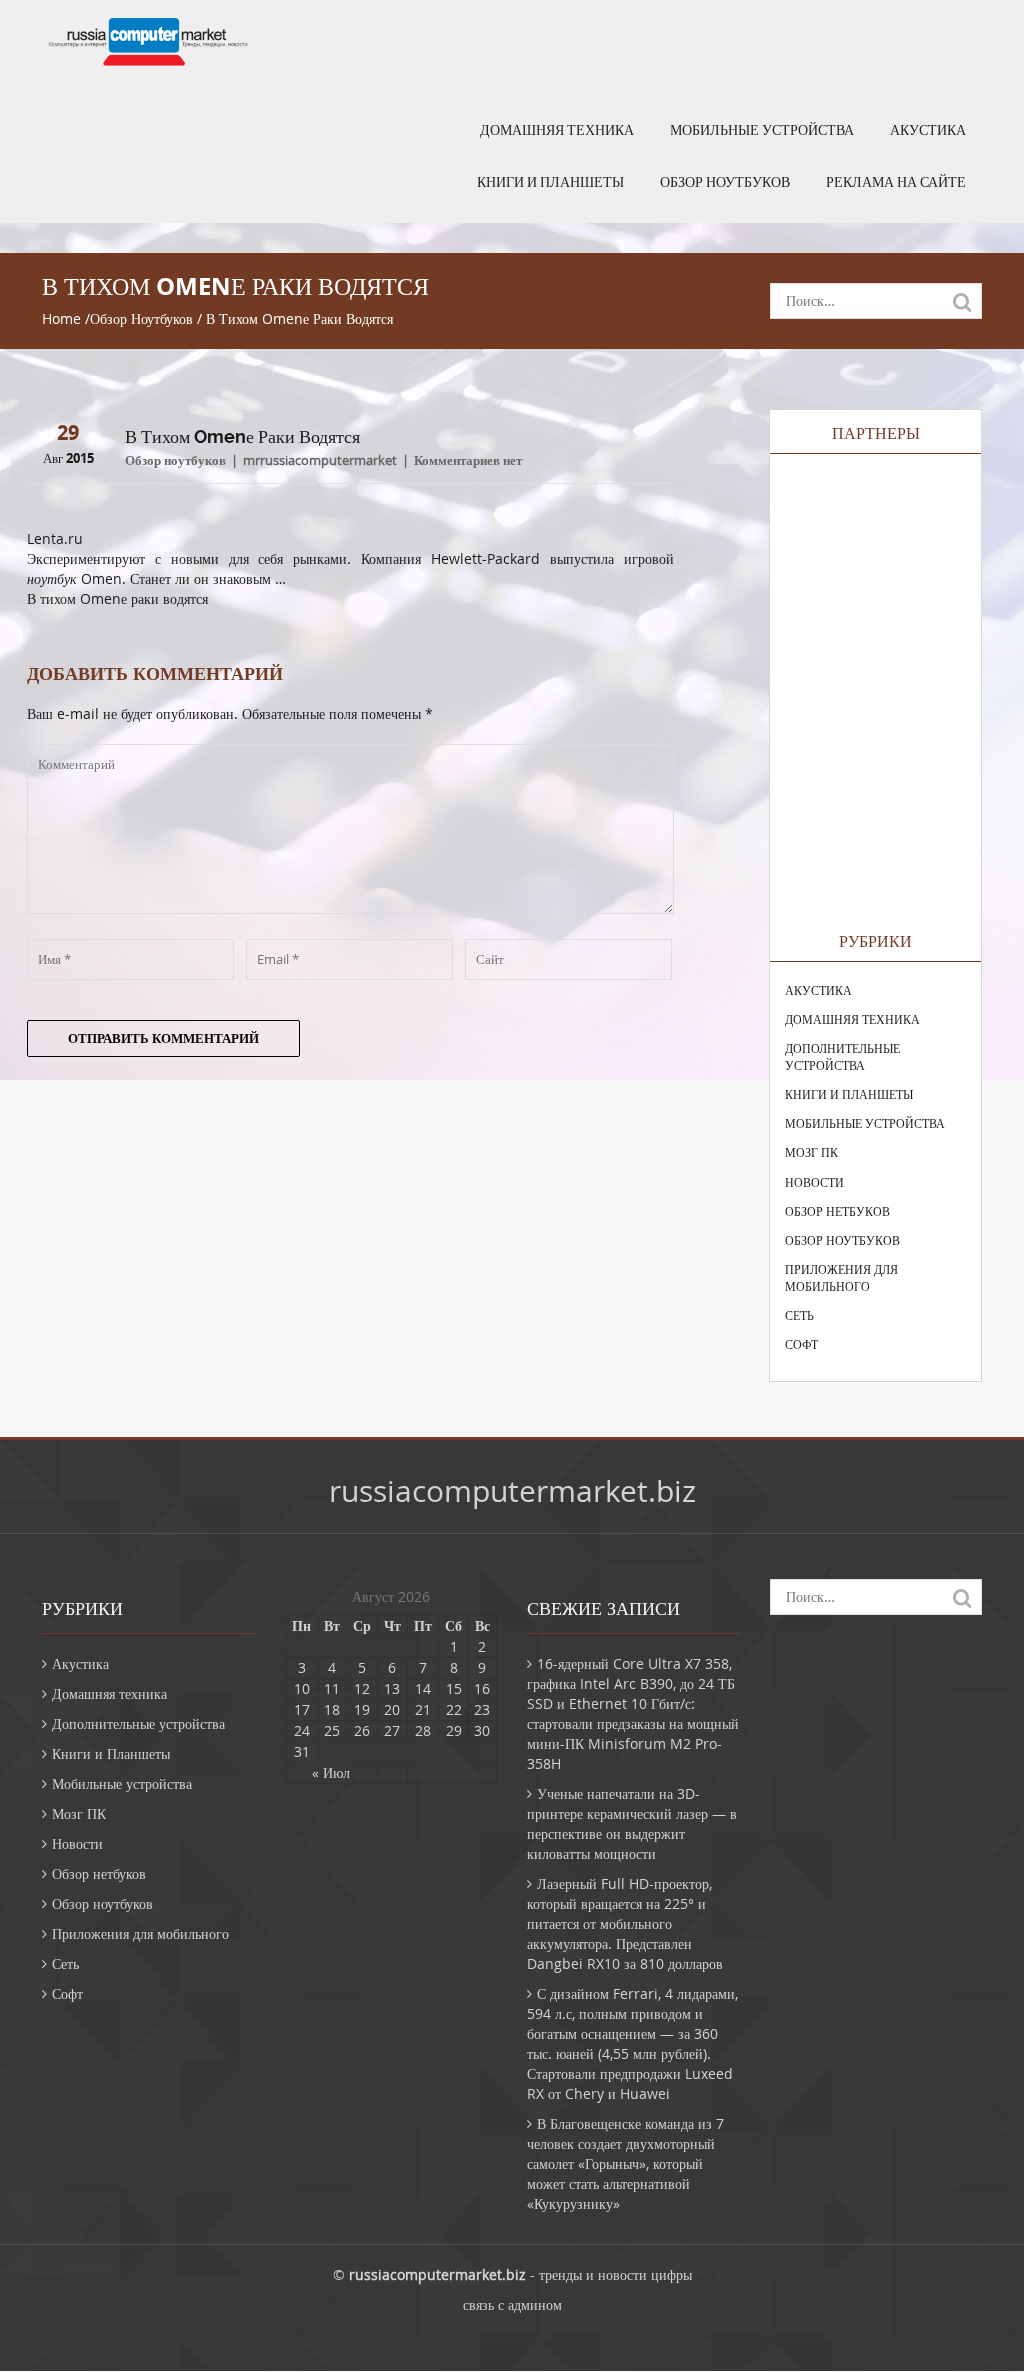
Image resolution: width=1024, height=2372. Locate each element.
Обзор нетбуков (837, 1211)
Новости (814, 1182)
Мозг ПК (811, 1152)
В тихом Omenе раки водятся (117, 598)
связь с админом (512, 2304)
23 (482, 1709)
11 (332, 1688)
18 (332, 1709)
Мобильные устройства (762, 130)
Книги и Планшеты (550, 182)
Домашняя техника (557, 130)
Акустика (928, 130)
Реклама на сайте (896, 182)
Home (61, 318)
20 (392, 1709)
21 (423, 1709)
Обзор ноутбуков (725, 182)
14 (423, 1688)
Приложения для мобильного (841, 1277)
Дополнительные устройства (842, 1056)
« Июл (331, 1772)
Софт (801, 1344)
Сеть (799, 1315)
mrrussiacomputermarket (320, 460)
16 (482, 1688)
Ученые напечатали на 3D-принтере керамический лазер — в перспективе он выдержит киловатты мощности (632, 1823)
